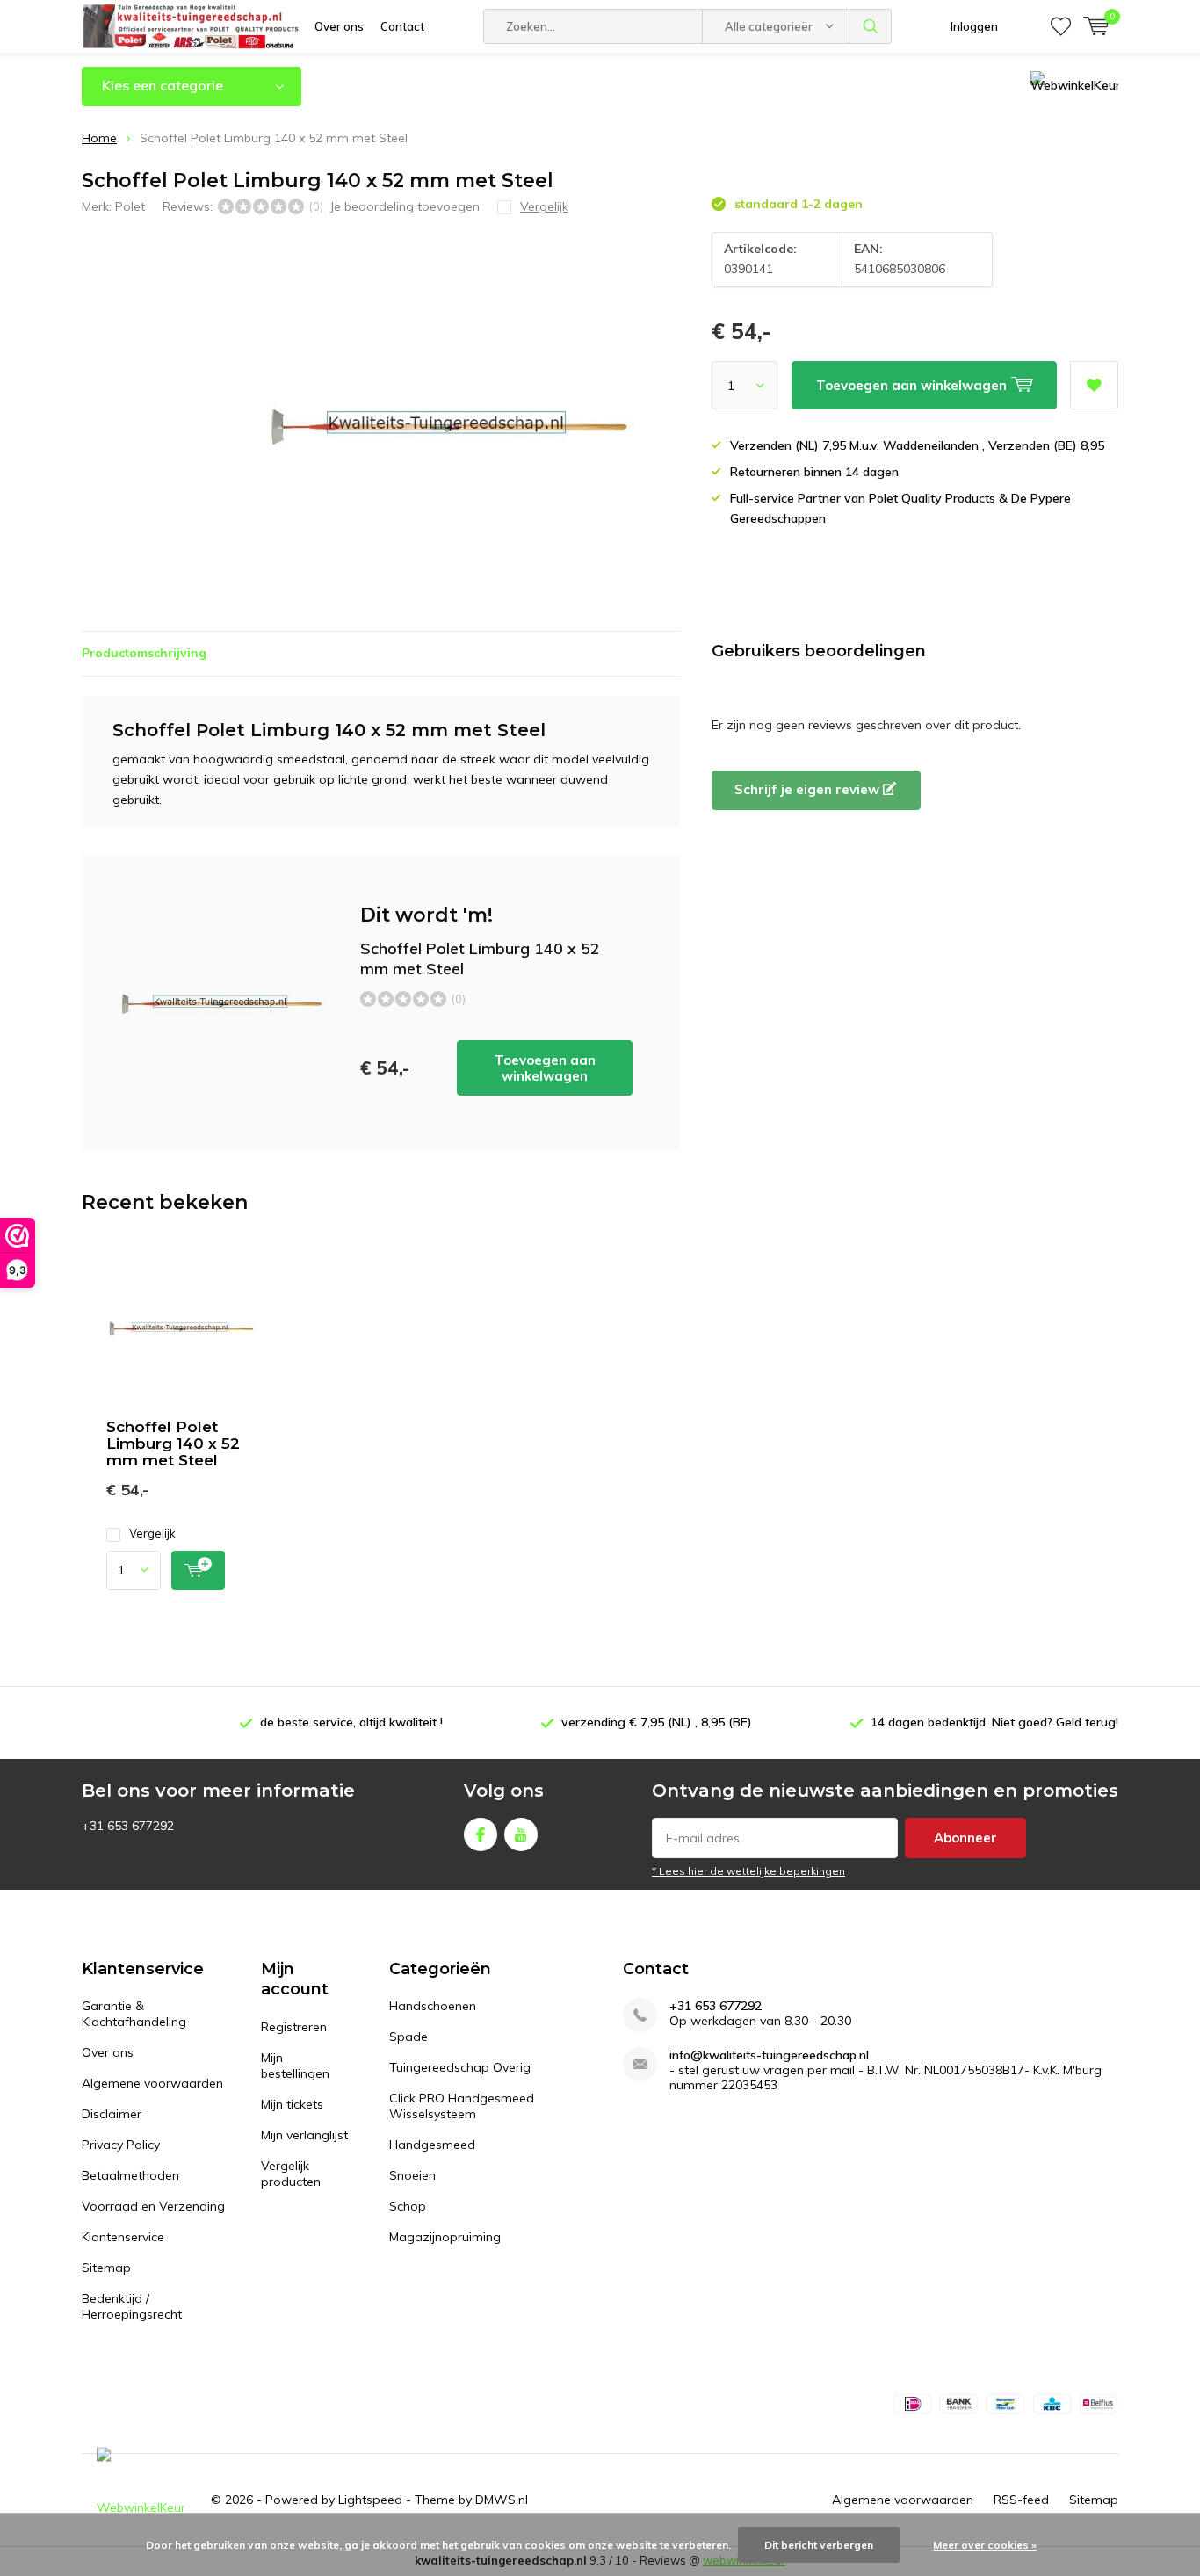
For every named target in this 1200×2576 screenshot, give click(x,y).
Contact (402, 26)
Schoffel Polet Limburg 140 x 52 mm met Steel (173, 1444)
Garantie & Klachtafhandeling (134, 2014)
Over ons (339, 26)
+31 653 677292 (716, 2006)
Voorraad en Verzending (153, 2206)
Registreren (294, 2027)
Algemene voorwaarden (152, 2083)
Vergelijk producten (291, 2174)
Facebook (481, 1834)
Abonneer (965, 1838)
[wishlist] (1061, 26)
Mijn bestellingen (295, 2066)
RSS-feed (1021, 2500)
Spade (408, 2037)
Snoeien (412, 2175)
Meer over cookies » (985, 2545)
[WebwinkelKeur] (141, 2500)
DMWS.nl (502, 2500)
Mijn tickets (292, 2104)
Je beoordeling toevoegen (405, 206)
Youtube (521, 1834)
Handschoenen (433, 2006)
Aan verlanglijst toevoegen (1094, 385)
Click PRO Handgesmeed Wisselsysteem (462, 2106)
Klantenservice (123, 2237)
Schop (408, 2206)
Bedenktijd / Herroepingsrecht (132, 2306)
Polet (130, 206)
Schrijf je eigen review (809, 789)
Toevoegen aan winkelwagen (545, 1068)
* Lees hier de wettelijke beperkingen (748, 1871)
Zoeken (871, 26)
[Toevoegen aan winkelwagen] (198, 1570)
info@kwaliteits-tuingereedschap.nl (769, 2055)
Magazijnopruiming (445, 2237)
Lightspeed (370, 2500)
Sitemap (106, 2268)
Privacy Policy (121, 2145)
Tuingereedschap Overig (460, 2067)
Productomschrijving (144, 653)
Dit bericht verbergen (819, 2545)
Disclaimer (112, 2114)
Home (99, 138)
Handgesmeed (432, 2145)
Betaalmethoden (130, 2175)
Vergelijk (152, 1533)
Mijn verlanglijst (304, 2135)
